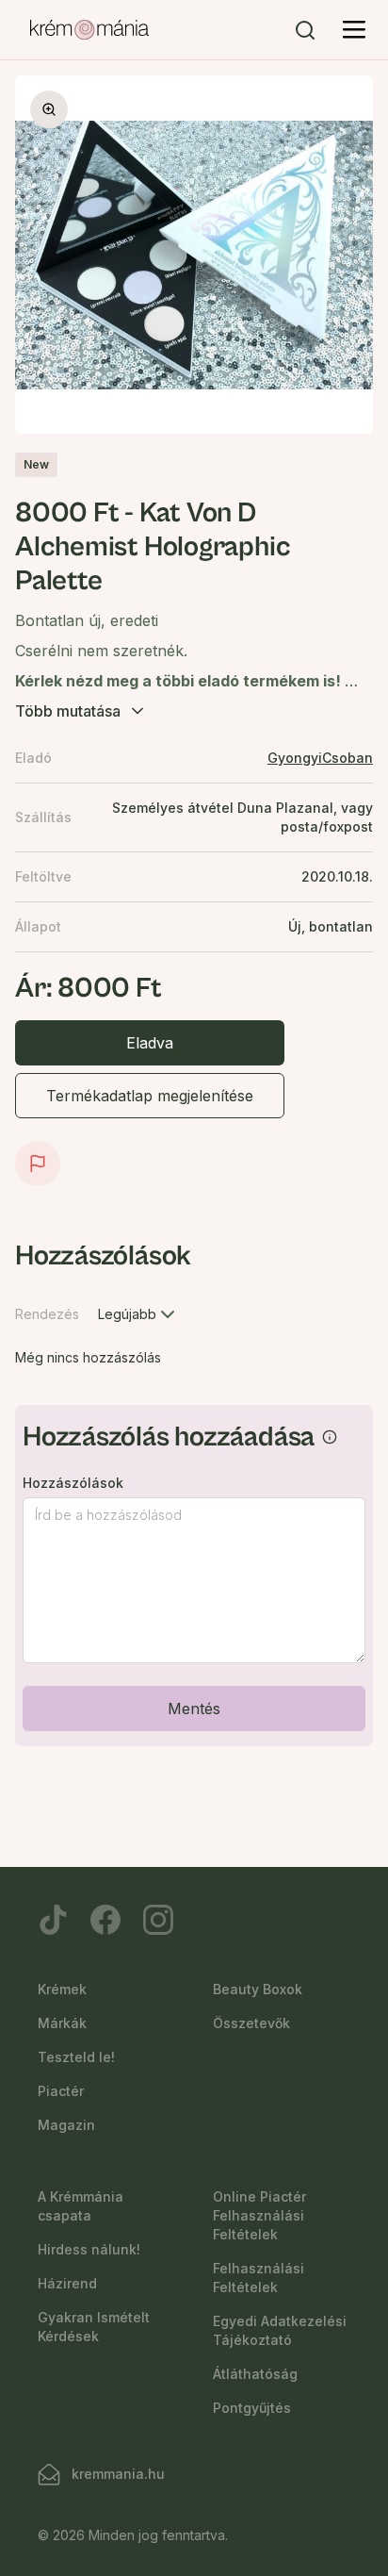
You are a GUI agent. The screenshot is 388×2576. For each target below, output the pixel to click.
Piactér (61, 2091)
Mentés (194, 1709)
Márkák (62, 2023)
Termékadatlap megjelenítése (150, 1096)
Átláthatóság (255, 2374)
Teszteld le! (76, 2057)
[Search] (305, 30)
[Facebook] (105, 1920)
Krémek (62, 1989)
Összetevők (251, 2023)
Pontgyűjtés (252, 2408)
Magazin (66, 2125)
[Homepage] (89, 30)
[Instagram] (158, 1920)
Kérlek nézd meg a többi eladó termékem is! (180, 681)
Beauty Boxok (258, 1989)
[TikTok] (53, 1920)
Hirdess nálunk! (89, 2249)
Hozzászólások (73, 1483)
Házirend (67, 2283)
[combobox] (138, 1314)
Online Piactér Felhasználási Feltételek (259, 2215)
